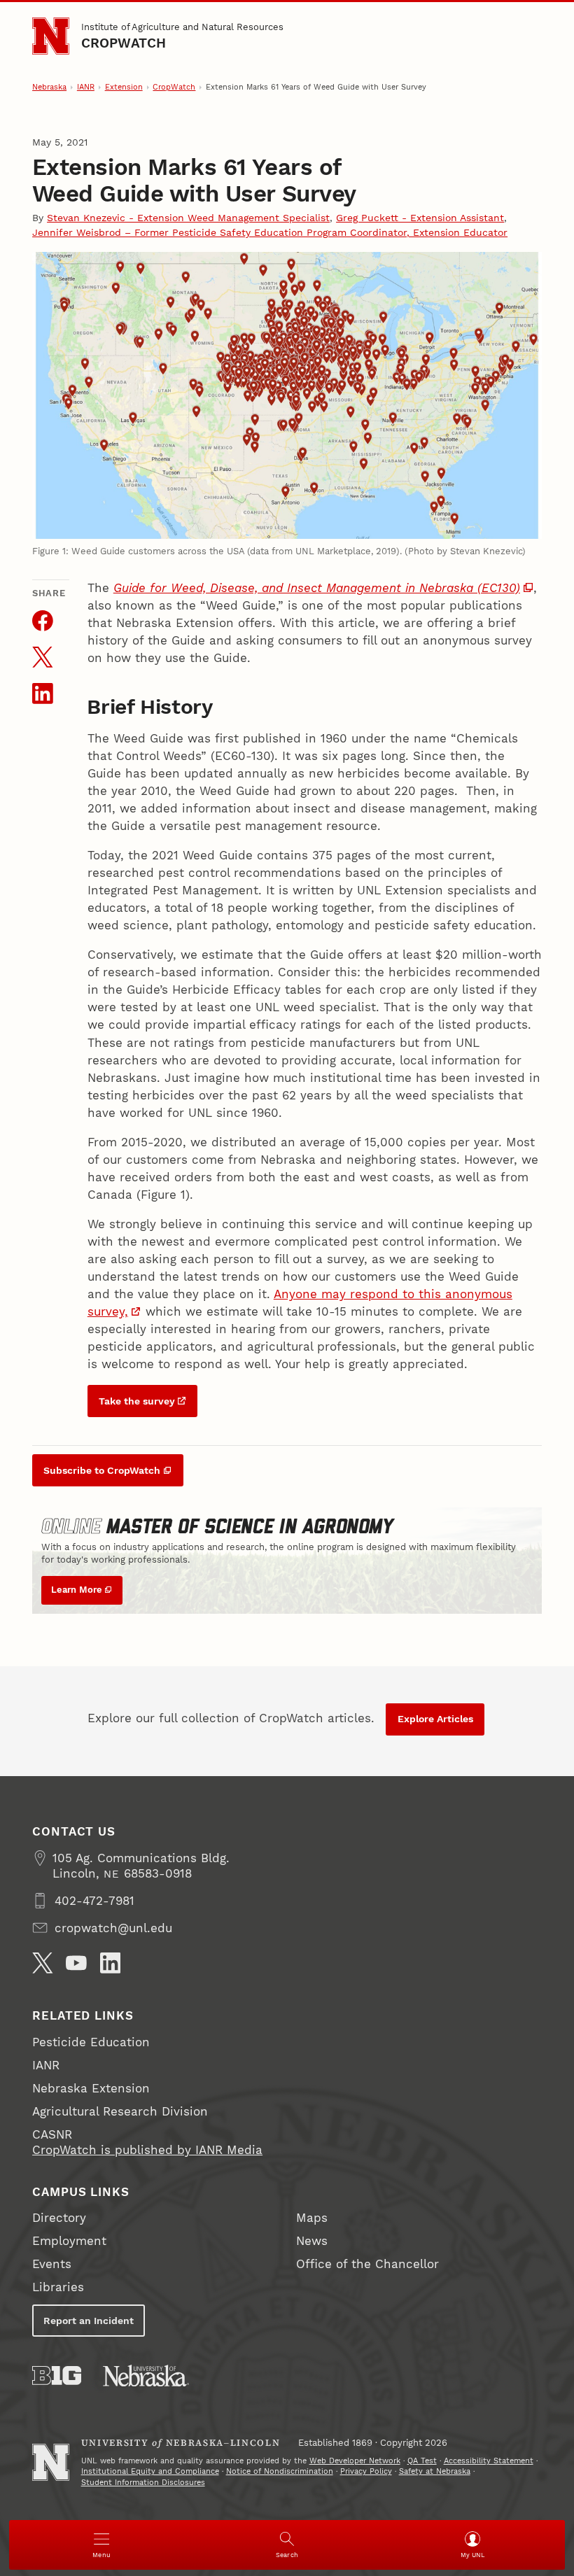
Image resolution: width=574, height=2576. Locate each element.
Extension (124, 87)
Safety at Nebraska (435, 2471)
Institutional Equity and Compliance (150, 2471)
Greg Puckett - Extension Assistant (420, 218)
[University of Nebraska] (146, 2376)
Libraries (58, 2287)
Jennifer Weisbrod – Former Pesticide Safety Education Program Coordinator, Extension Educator (270, 232)
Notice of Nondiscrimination (280, 2471)
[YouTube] (76, 1963)
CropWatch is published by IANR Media (147, 2150)
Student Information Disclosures (143, 2483)
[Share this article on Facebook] (43, 621)
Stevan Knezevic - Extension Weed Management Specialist (188, 218)
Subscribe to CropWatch (102, 1470)
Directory (59, 2218)
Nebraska (49, 87)
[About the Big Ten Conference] (57, 2376)
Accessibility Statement (489, 2461)
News (312, 2241)
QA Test (422, 2461)
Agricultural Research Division (120, 2111)
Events (52, 2264)
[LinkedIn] (111, 1963)
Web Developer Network (355, 2461)
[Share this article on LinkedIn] (43, 694)
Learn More (77, 1590)
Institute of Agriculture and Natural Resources (182, 27)
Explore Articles (435, 1719)
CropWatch (124, 43)
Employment (69, 2241)
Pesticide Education (91, 2042)
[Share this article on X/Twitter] (43, 657)
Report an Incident (89, 2321)
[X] (43, 1963)
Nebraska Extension (91, 2088)
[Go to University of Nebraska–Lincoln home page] (51, 36)
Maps (312, 2218)
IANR (86, 87)
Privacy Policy (366, 2471)
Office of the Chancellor (367, 2264)
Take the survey (137, 1401)
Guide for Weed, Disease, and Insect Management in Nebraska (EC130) (317, 588)
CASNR (52, 2134)
